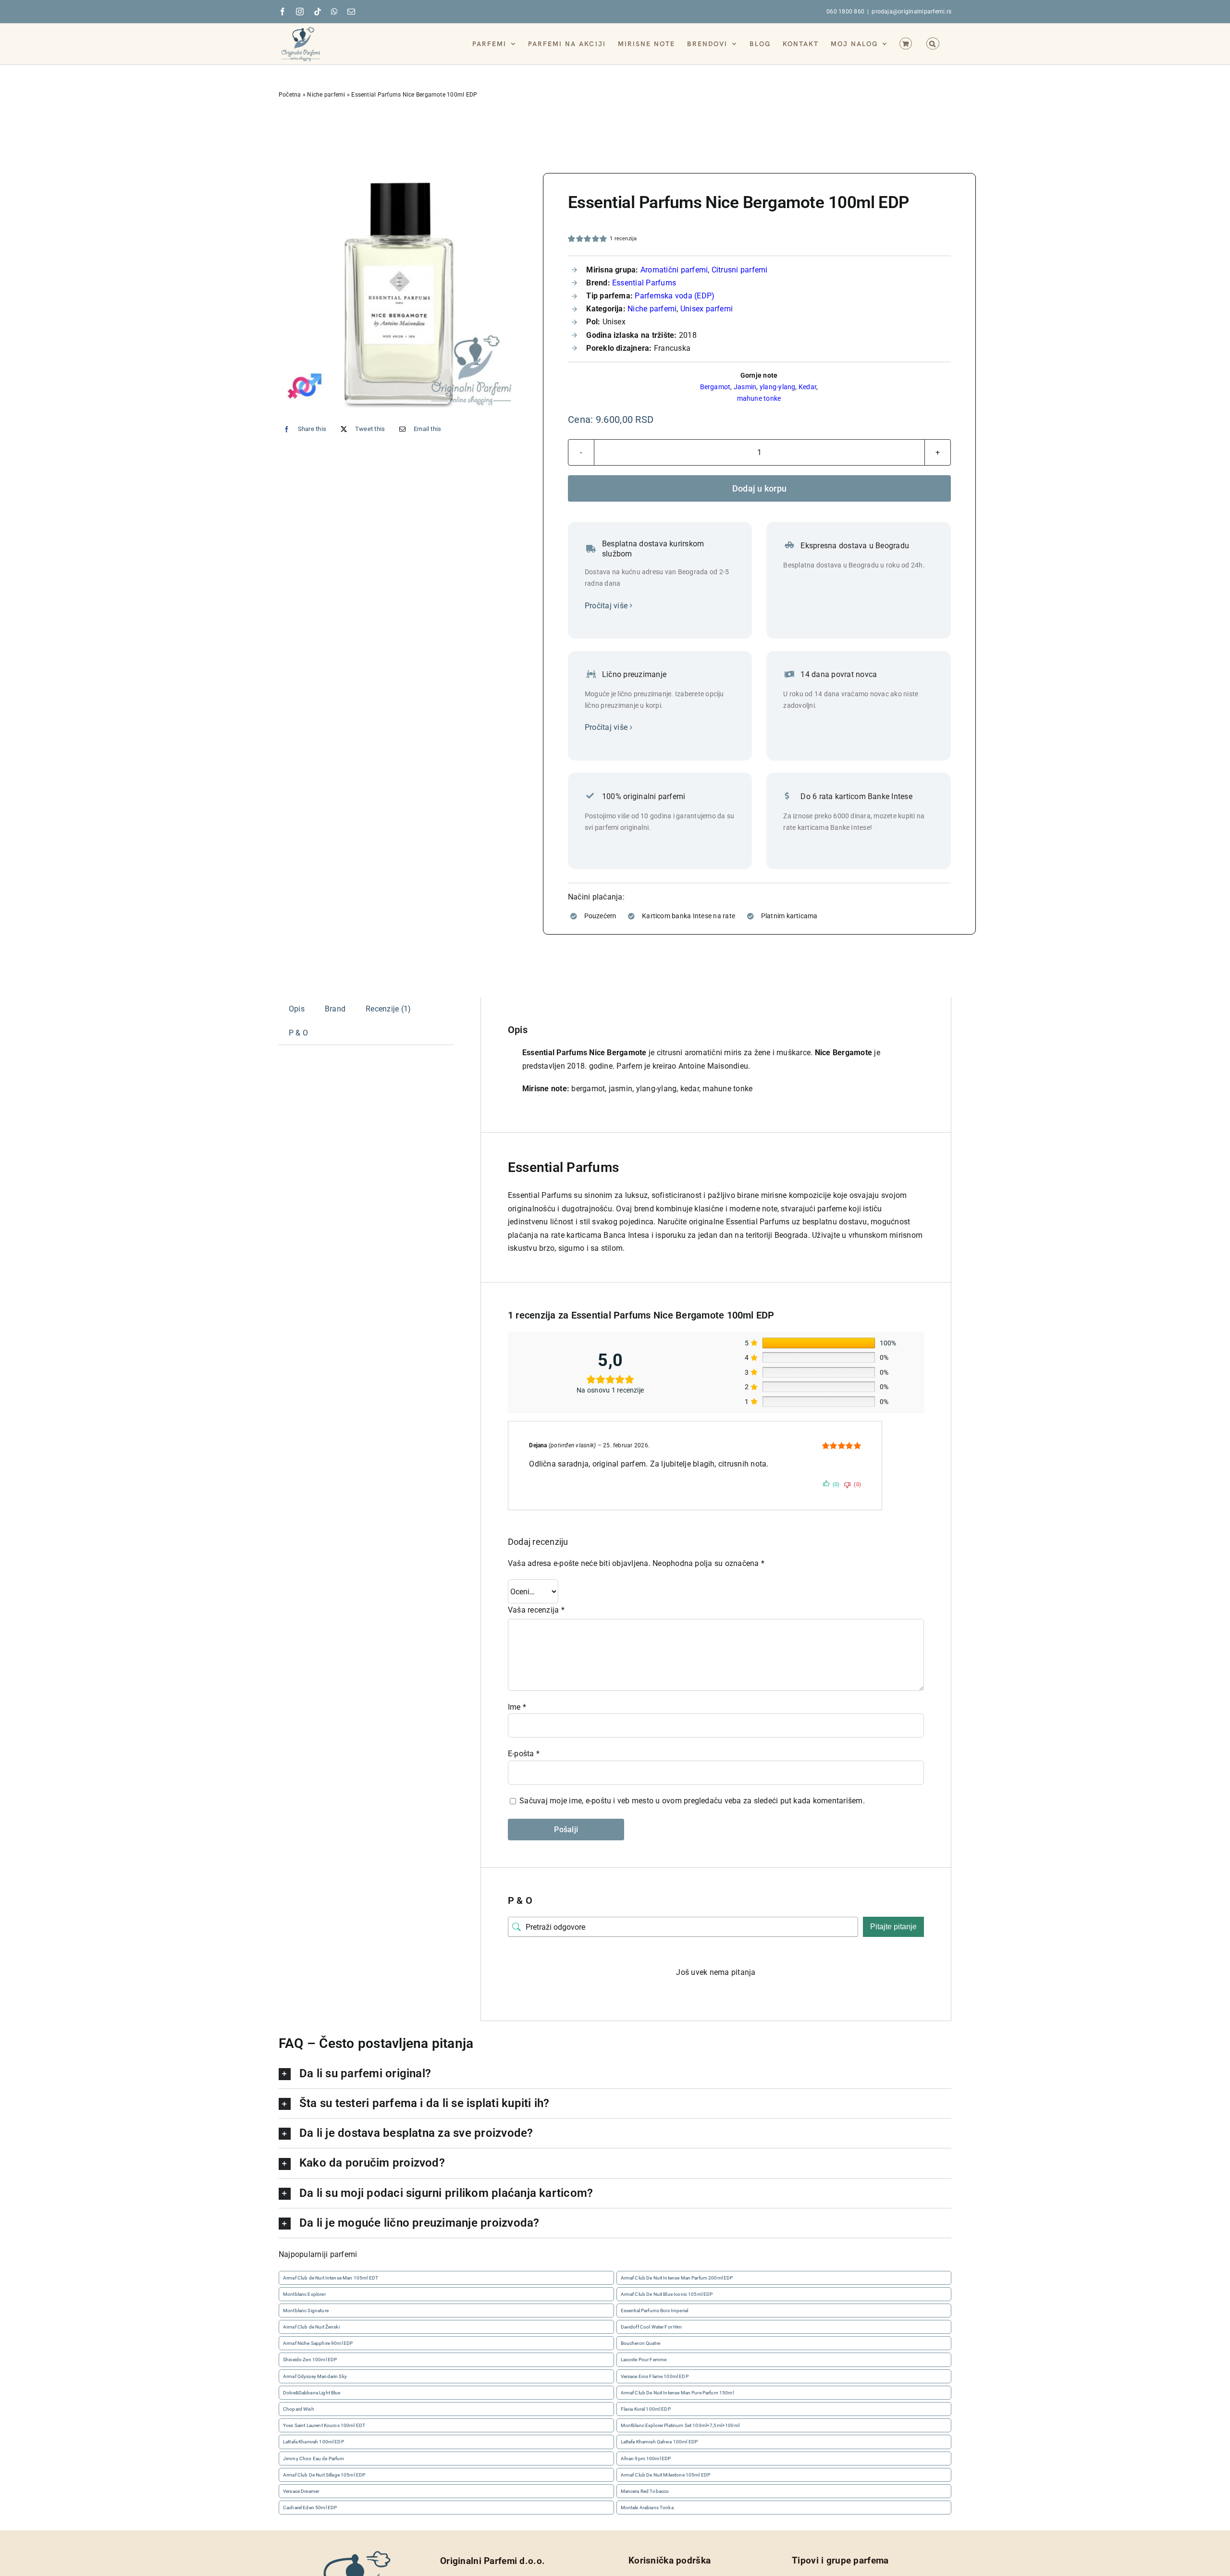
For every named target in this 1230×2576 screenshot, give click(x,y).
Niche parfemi (326, 95)
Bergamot (715, 387)
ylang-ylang (778, 387)
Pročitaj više (606, 606)
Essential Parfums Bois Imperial (655, 2311)
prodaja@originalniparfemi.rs (911, 12)
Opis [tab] (297, 1009)
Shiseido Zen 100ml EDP (310, 2360)
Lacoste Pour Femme (644, 2360)
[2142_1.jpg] (399, 293)
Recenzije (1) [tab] (388, 1009)
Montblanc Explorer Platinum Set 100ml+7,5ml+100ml (680, 2425)
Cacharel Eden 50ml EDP (310, 2508)
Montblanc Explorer (304, 2294)
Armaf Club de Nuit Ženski (311, 2327)
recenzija (623, 239)
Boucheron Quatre (640, 2343)
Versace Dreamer (301, 2491)
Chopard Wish (299, 2409)
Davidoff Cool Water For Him (652, 2327)
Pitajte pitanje (893, 1927)
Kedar (807, 387)
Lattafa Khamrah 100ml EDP (314, 2442)
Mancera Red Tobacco (645, 2491)
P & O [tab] (298, 1032)
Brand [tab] (335, 1009)
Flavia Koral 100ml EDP (646, 2409)
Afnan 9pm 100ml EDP (646, 2459)
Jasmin (745, 387)
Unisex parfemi (707, 309)
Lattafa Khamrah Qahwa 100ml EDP (659, 2442)
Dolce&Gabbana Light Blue (312, 2393)
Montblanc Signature (306, 2311)
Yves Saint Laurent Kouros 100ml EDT (324, 2425)
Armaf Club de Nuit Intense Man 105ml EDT (331, 2278)
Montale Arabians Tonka (647, 2508)
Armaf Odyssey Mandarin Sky (315, 2376)
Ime (517, 1707)
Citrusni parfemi (740, 270)
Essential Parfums (644, 283)
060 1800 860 (845, 12)
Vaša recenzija (536, 1610)
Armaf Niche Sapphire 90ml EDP (318, 2343)
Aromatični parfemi (674, 270)
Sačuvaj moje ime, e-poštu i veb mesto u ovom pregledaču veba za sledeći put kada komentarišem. (692, 1801)
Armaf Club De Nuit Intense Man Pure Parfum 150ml (677, 2393)
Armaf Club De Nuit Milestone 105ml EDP (666, 2475)
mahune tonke (759, 398)
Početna (290, 95)
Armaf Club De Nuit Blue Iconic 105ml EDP (667, 2294)
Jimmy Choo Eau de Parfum (314, 2459)
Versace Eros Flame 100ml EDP (655, 2376)
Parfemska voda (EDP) (675, 296)
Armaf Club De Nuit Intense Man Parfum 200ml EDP (677, 2278)
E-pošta (524, 1754)
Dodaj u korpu (760, 488)
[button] (933, 43)
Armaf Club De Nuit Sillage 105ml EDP (324, 2475)
